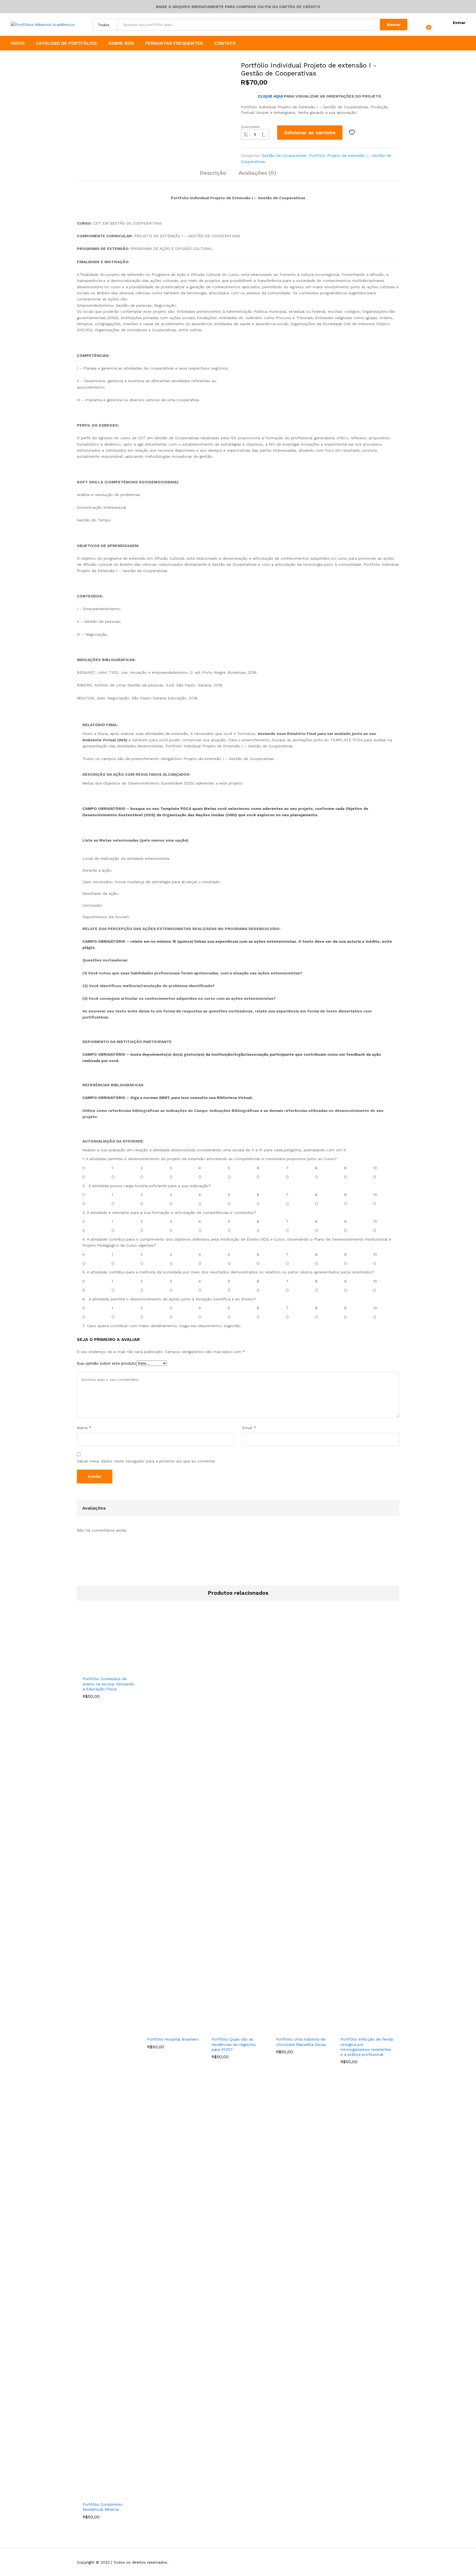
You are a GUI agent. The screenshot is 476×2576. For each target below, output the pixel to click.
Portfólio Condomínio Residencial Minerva (103, 2507)
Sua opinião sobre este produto (107, 1363)
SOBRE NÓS (121, 43)
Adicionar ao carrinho (310, 132)
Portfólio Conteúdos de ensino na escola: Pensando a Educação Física (109, 1684)
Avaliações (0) (257, 173)
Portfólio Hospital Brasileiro (173, 2039)
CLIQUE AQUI (270, 96)
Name (84, 1428)
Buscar (394, 25)
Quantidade (250, 127)
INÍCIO (18, 43)
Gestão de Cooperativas (284, 155)
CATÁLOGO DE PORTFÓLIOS (66, 43)
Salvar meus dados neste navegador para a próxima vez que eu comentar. (146, 1461)
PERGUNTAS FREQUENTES (174, 43)
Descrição (213, 173)
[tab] (213, 175)
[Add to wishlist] (353, 133)
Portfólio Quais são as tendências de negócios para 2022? (234, 2044)
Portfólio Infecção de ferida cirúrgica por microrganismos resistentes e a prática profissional (367, 2047)
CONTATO (225, 43)
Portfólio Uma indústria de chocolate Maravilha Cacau (301, 2042)
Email (249, 1428)
